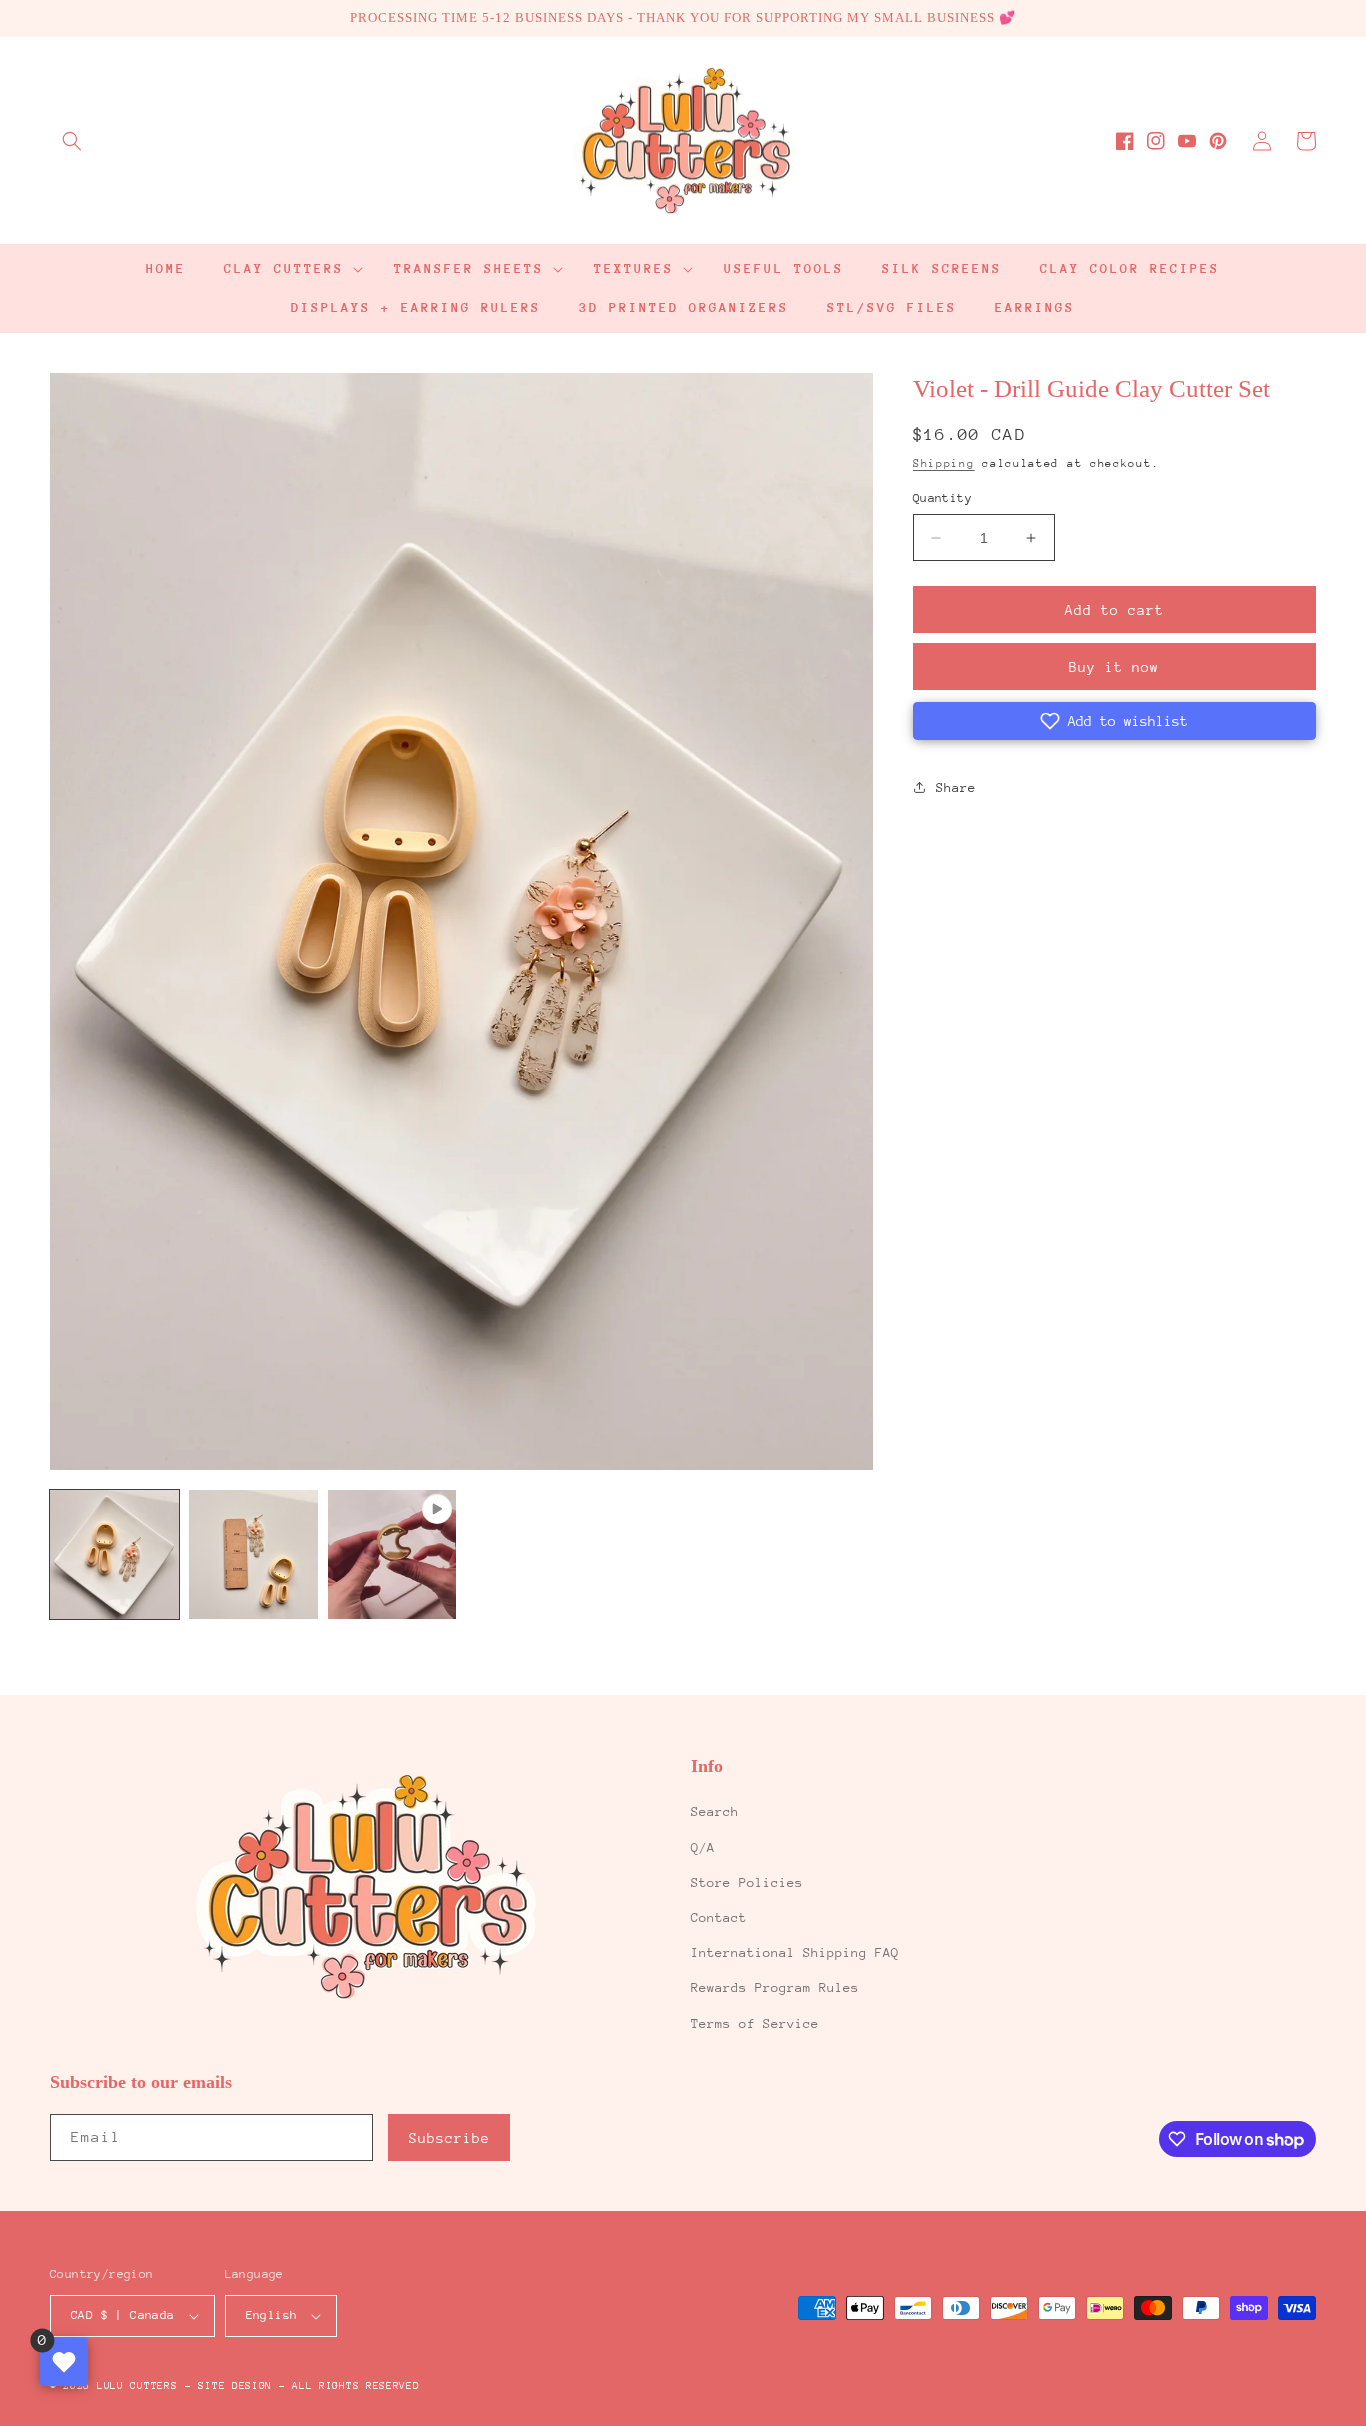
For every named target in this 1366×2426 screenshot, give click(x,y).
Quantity (942, 498)
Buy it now (1114, 667)
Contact (719, 1917)
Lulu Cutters (137, 2386)
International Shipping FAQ (795, 1952)
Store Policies (747, 1882)
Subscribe (449, 2138)
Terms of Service (755, 2023)
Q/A (703, 1847)
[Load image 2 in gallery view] (253, 1554)
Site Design (235, 2386)
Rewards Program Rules (775, 1987)
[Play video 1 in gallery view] (392, 1554)
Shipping (944, 463)
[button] (72, 141)
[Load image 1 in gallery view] (114, 1554)
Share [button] (956, 787)
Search (715, 1811)
